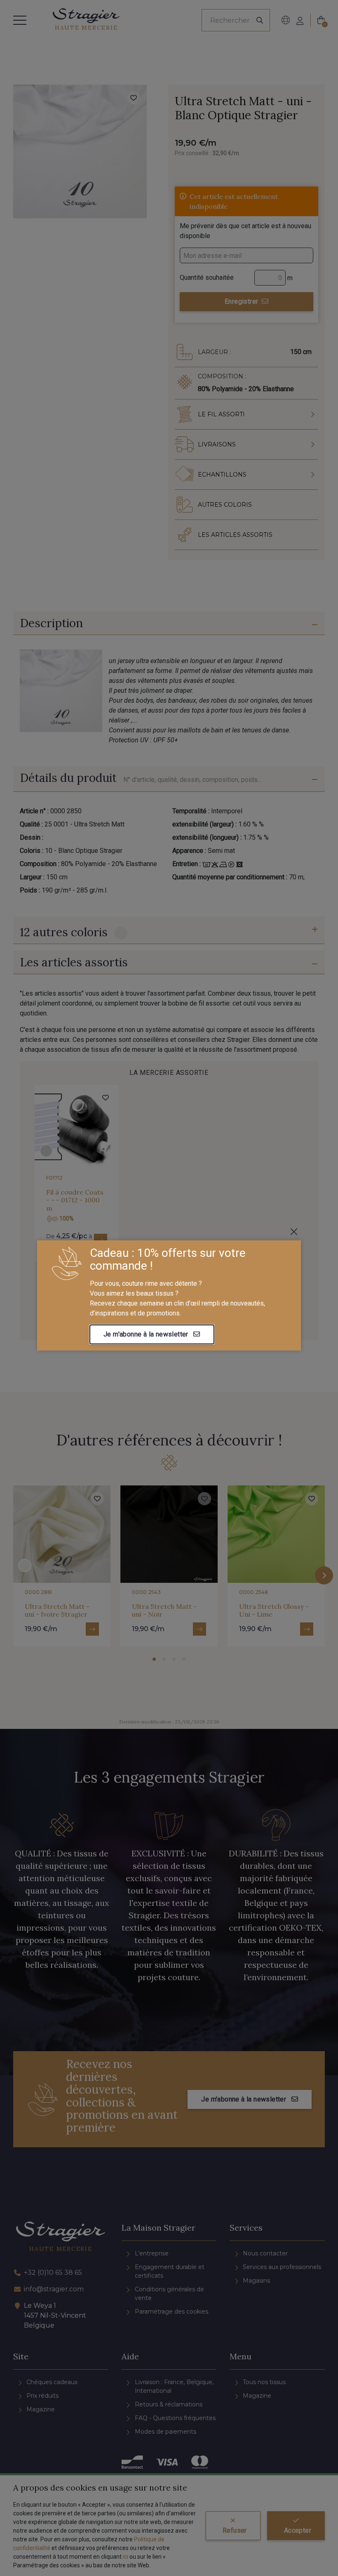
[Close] (294, 1232)
